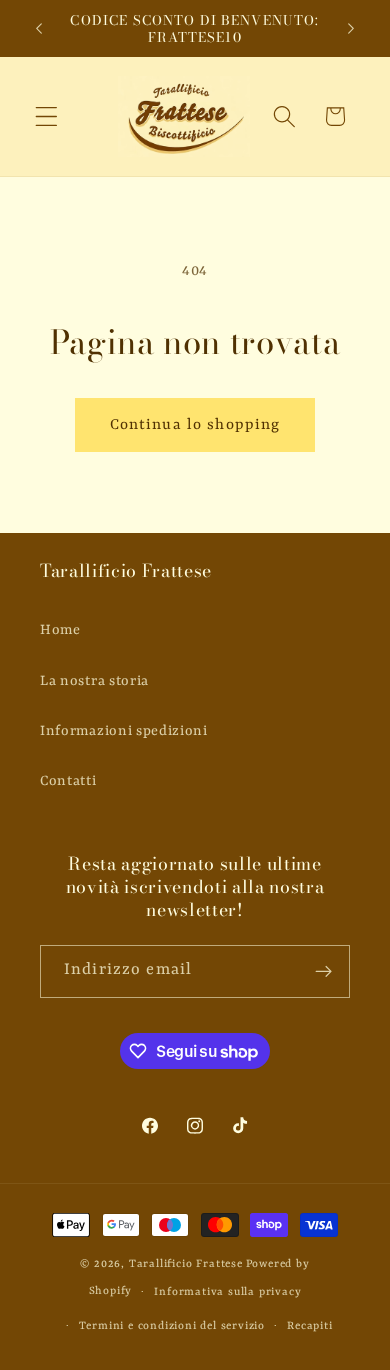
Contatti (68, 781)
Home (60, 630)
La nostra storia (94, 681)
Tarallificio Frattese (186, 1264)
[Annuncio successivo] (351, 29)
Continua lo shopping (195, 425)
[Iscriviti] (323, 972)
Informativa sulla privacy (227, 1292)
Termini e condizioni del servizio (172, 1326)
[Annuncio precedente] (39, 29)
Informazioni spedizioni (124, 731)
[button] (46, 116)
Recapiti (309, 1326)
